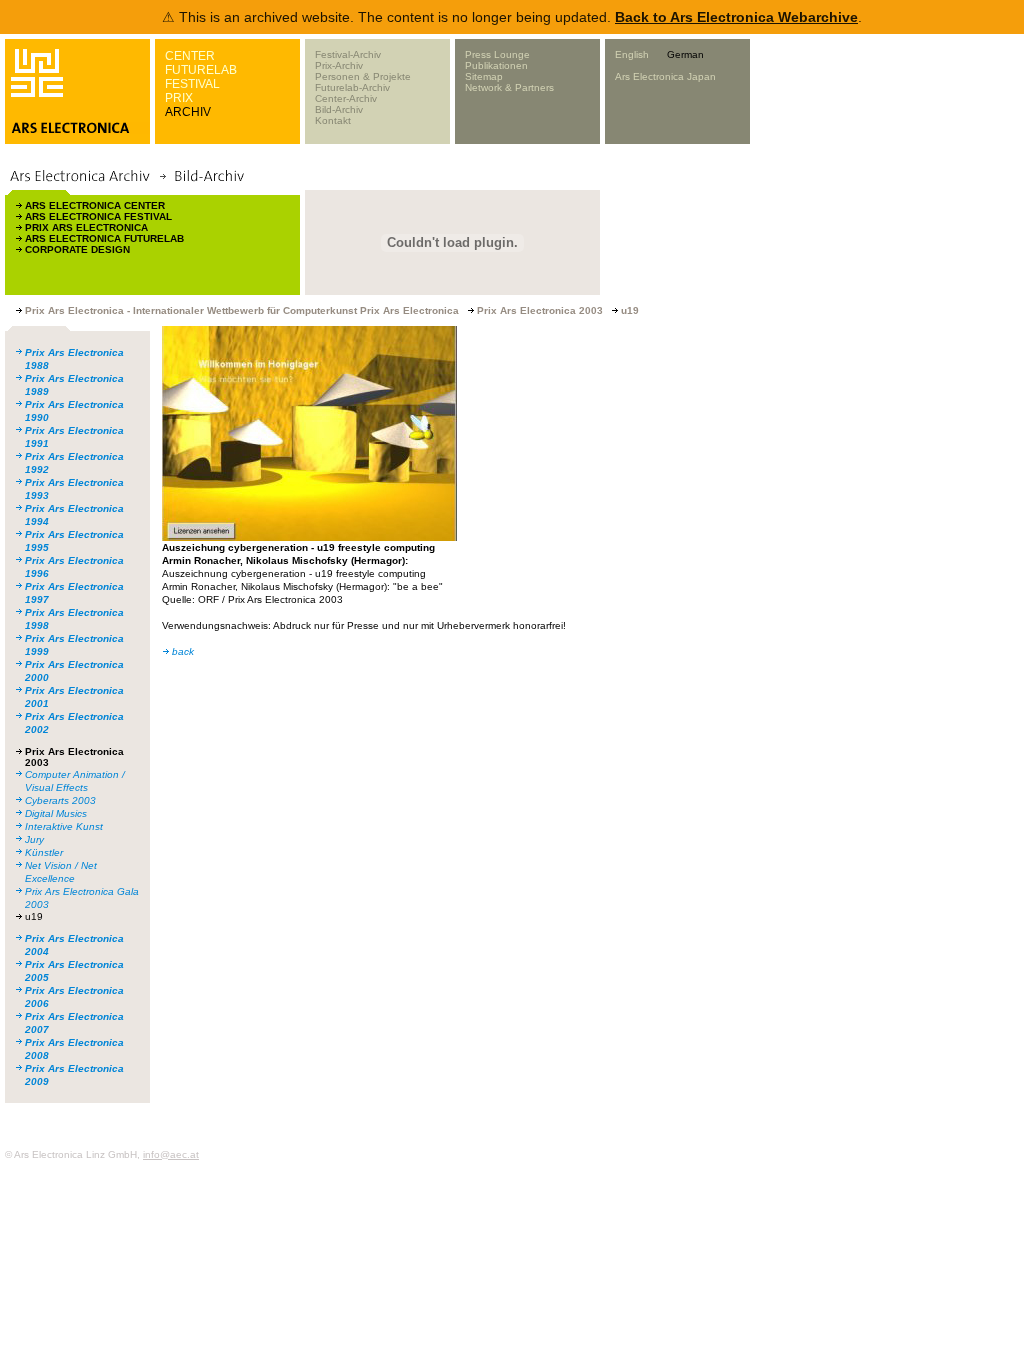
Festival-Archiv (348, 54)
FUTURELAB (201, 70)
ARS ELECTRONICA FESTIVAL (98, 216)
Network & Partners (509, 87)
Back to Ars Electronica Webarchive (736, 17)
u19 (34, 916)
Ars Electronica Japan (665, 76)
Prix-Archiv (339, 65)
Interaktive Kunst (64, 826)
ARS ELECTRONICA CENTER (95, 205)
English (632, 54)
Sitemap (484, 76)
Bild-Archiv (339, 109)
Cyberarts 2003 (60, 800)
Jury (34, 839)
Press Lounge (497, 54)
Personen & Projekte (363, 76)
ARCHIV (188, 112)
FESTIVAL (192, 84)
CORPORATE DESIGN (77, 249)
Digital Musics (56, 813)
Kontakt (333, 120)
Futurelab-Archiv (352, 87)
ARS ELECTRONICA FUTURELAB (104, 238)
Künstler (44, 852)
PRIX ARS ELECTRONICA (86, 227)
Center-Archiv (346, 98)
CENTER (190, 56)
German (685, 54)
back (183, 651)
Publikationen (496, 65)
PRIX (179, 98)
